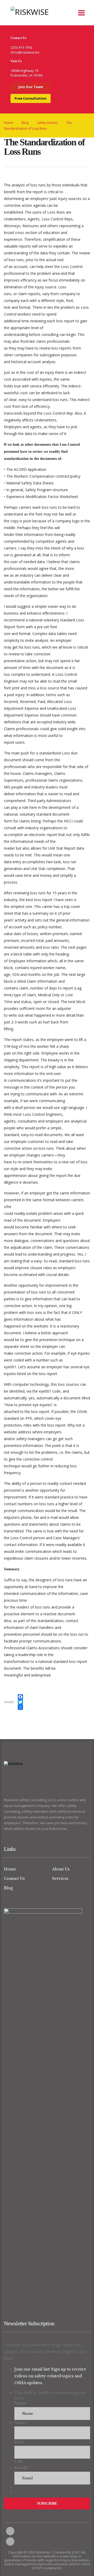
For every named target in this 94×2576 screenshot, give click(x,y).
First (19, 2442)
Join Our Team (31, 87)
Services (60, 1879)
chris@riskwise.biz (25, 52)
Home (8, 123)
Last (18, 2461)
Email (21, 2468)
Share (9, 1702)
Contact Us (14, 1879)
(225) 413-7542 (21, 47)
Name (20, 2403)
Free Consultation (31, 98)
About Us (61, 1869)
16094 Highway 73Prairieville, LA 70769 (26, 73)
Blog (8, 1888)
